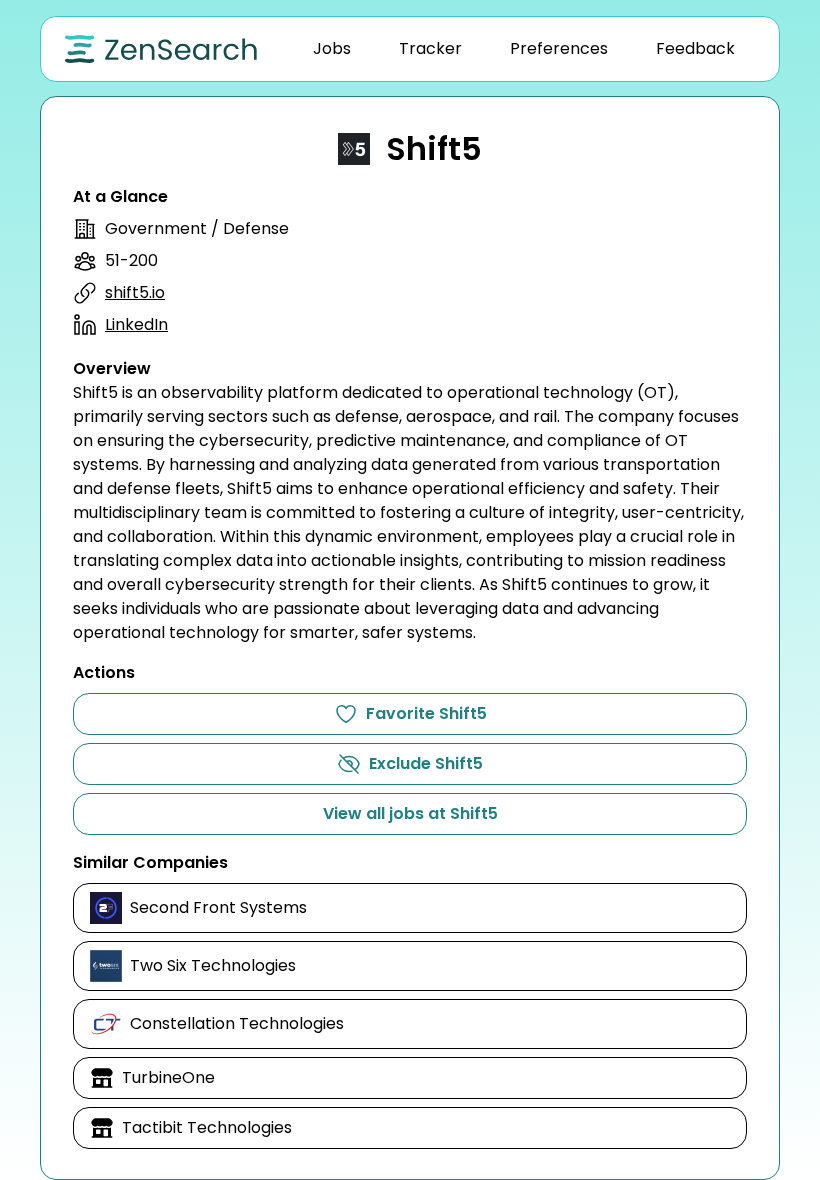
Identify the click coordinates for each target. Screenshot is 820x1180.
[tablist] (524, 49)
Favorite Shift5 (426, 713)
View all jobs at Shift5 (410, 813)
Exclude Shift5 (426, 763)
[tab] (332, 49)
